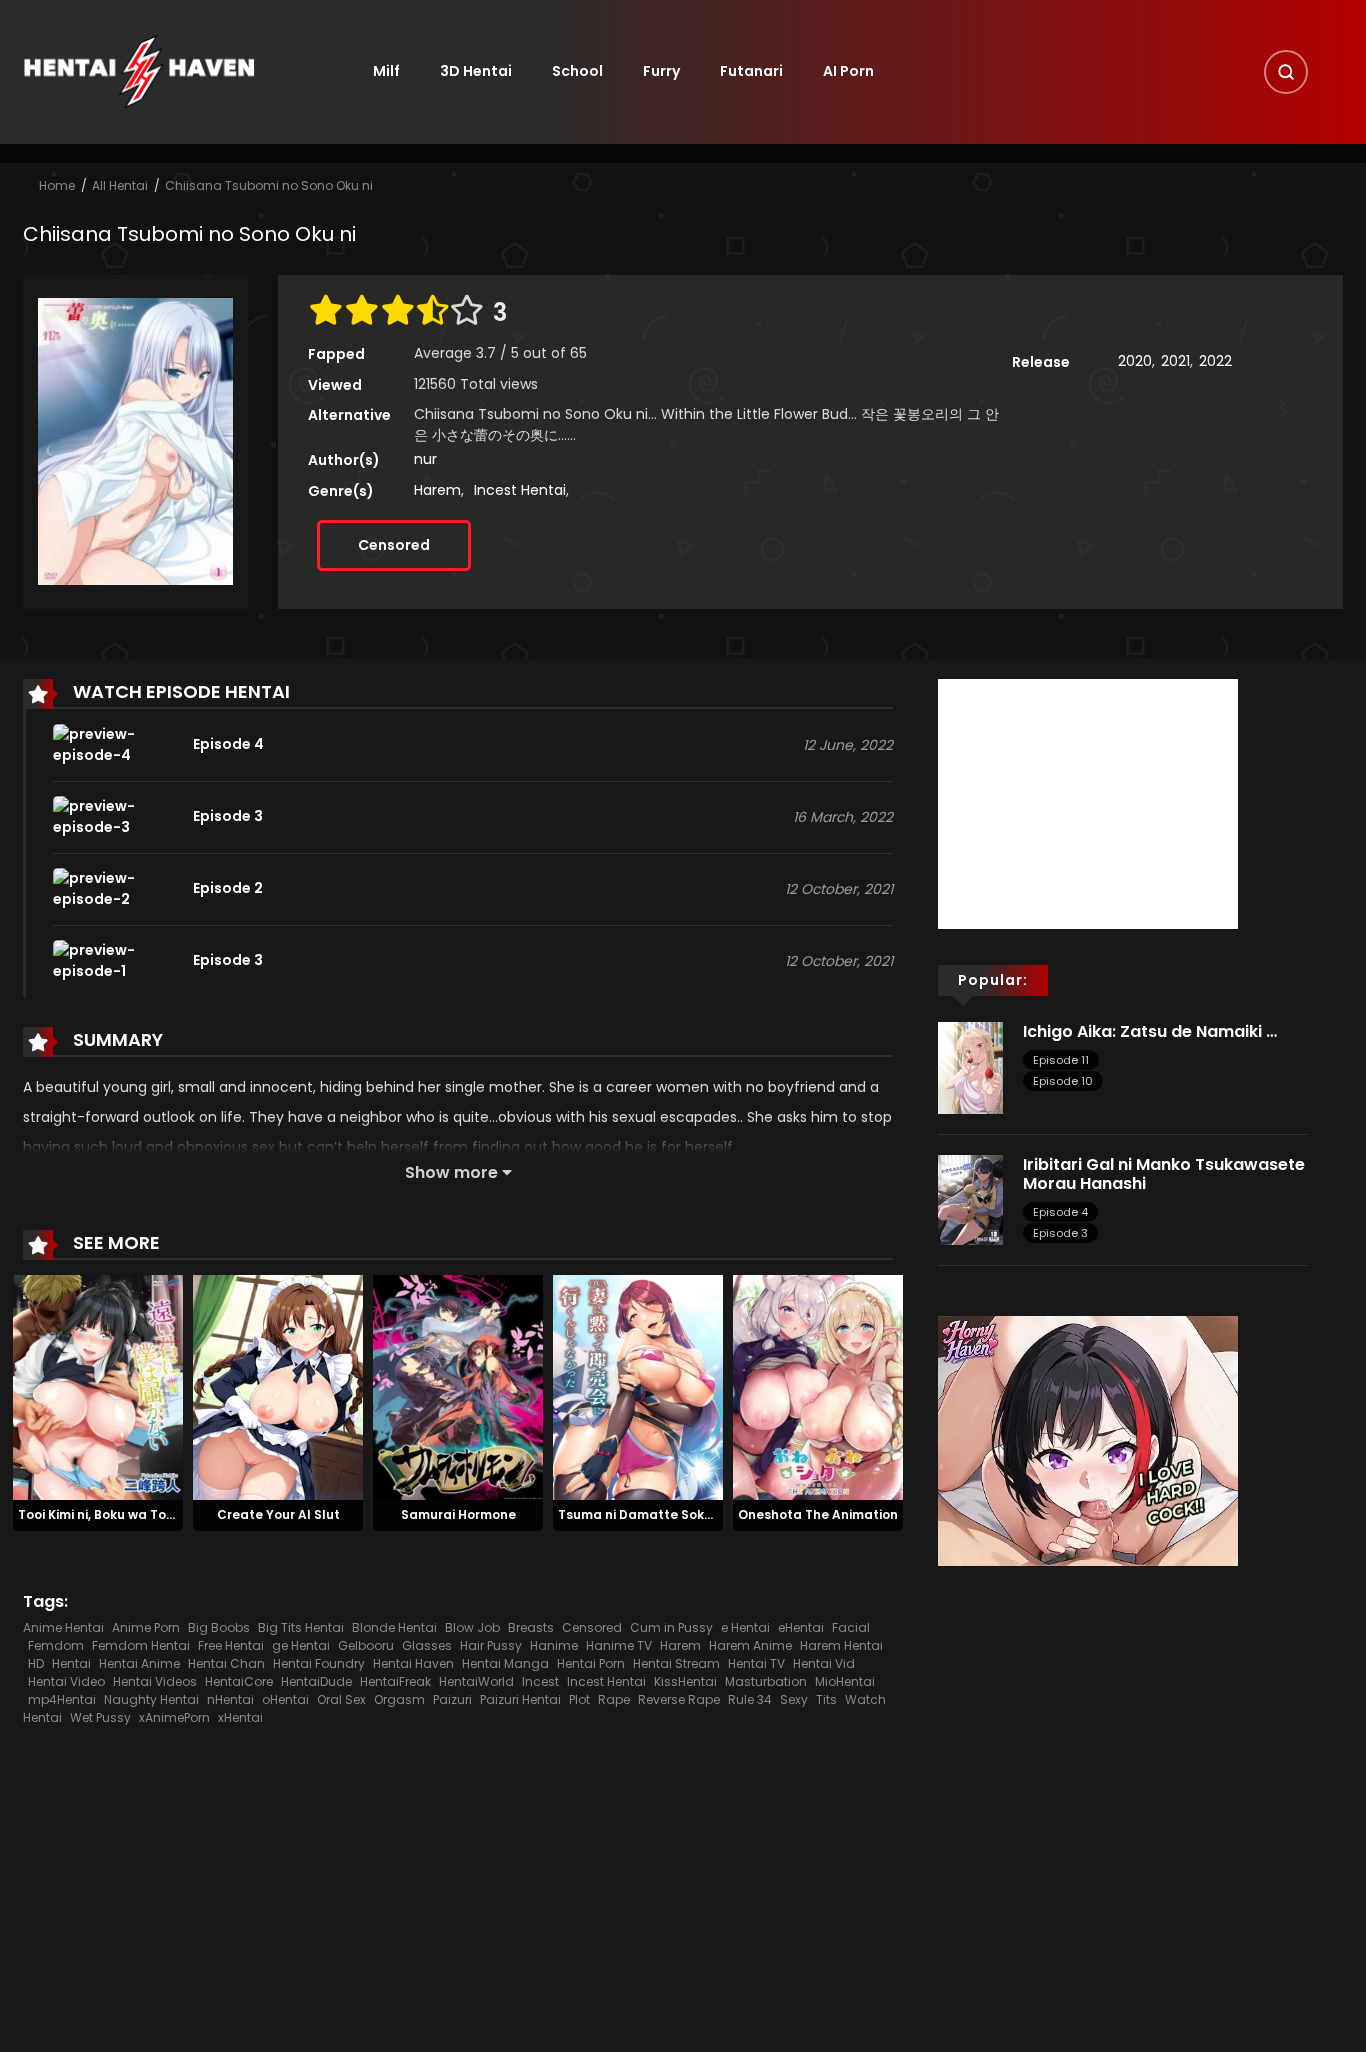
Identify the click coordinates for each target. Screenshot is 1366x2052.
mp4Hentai (62, 1699)
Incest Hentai (520, 490)
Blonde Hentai (394, 1627)
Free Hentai (231, 1645)
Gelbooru (366, 1645)
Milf (386, 71)
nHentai (230, 1699)
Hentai (71, 1663)
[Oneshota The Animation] (818, 1386)
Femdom (56, 1645)
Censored (394, 545)
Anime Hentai (63, 1627)
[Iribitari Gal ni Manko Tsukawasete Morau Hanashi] (970, 1199)
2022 (1215, 361)
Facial (851, 1627)
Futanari (751, 71)
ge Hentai (301, 1645)
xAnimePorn (174, 1717)
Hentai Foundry (319, 1663)
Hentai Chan (226, 1663)
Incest (540, 1681)
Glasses (427, 1645)
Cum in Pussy (671, 1627)
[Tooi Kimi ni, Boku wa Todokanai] (98, 1386)
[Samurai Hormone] (458, 1386)
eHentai (801, 1627)
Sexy (794, 1699)
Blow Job (472, 1627)
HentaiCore (239, 1681)
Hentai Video (66, 1681)
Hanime (554, 1645)
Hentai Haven (413, 1663)
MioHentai (845, 1681)
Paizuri (452, 1699)
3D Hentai (476, 71)
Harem (437, 490)
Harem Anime (750, 1645)
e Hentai (745, 1627)
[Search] (1286, 72)
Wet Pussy (100, 1717)
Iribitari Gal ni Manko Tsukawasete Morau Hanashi (1164, 1174)
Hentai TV (756, 1663)
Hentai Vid (824, 1663)
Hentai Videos (155, 1681)
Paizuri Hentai (520, 1699)
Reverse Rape (679, 1699)
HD (36, 1663)
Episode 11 (1061, 1060)
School (577, 71)
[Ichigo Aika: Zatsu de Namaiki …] (970, 1066)
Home (57, 185)
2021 (1175, 361)
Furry (661, 71)
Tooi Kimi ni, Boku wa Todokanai (118, 1514)
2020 (1135, 361)
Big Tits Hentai (301, 1627)
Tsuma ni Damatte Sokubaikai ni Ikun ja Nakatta (713, 1514)
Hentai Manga (505, 1663)
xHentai (240, 1717)
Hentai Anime (139, 1663)
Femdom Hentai (141, 1645)
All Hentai (120, 185)
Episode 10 (1063, 1081)
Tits (826, 1699)
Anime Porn (146, 1627)
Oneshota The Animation (818, 1514)
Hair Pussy (491, 1645)
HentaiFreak (395, 1681)
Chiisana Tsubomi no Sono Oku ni (269, 185)
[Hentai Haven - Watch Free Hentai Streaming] (139, 71)
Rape (614, 1699)
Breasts (531, 1627)
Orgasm (399, 1699)
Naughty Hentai (151, 1699)
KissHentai (685, 1681)
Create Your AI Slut (278, 1514)
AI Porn (848, 71)
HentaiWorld (476, 1681)
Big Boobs (219, 1627)
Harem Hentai (841, 1645)
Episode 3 (1060, 1233)
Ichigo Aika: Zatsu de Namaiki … (1150, 1031)
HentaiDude (316, 1681)
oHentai (285, 1699)
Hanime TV (619, 1645)
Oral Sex (341, 1699)
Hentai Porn (591, 1663)
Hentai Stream (676, 1663)
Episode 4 (1060, 1212)
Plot (579, 1699)
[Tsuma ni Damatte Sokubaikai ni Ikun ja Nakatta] (638, 1386)
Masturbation (766, 1681)
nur (425, 459)
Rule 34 (750, 1699)
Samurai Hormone (458, 1514)
